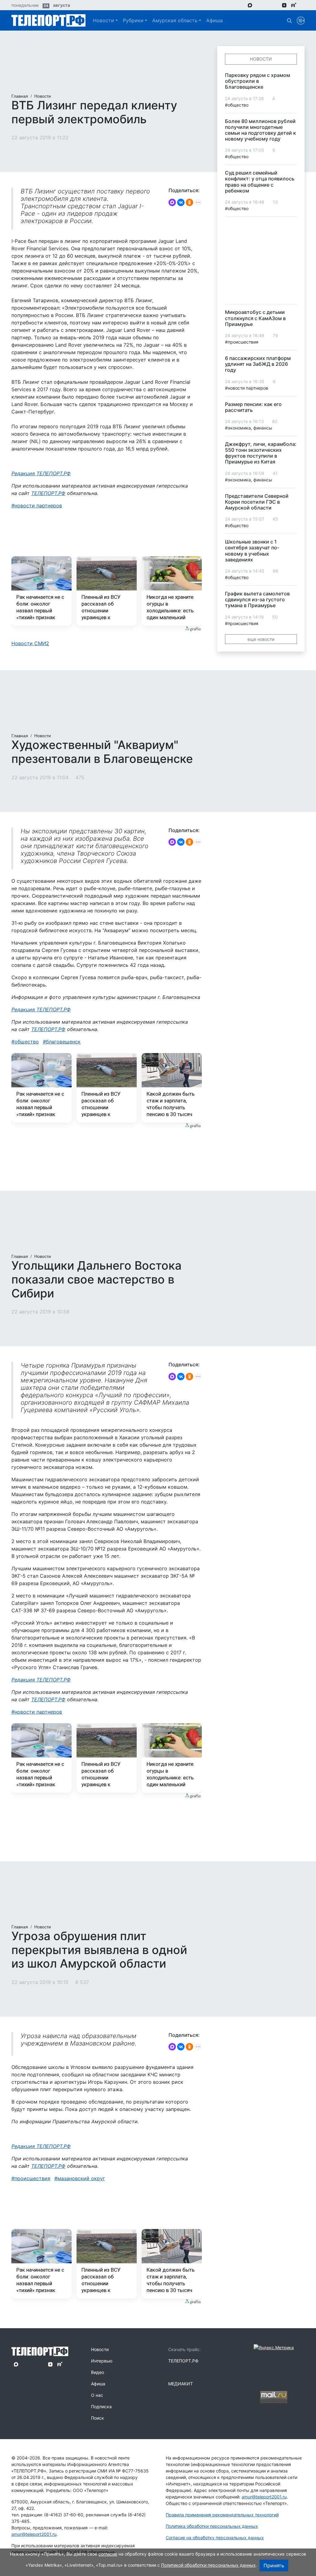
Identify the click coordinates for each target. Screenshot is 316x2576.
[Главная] (48, 20)
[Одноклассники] (189, 202)
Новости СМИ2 (30, 643)
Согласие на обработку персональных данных (215, 2538)
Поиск (98, 2418)
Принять (274, 2565)
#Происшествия (242, 342)
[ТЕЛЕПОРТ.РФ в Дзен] (284, 5)
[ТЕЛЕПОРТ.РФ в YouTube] (303, 5)
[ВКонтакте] (181, 202)
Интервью (102, 2361)
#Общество (237, 105)
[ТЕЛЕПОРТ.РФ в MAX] (250, 5)
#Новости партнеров (247, 388)
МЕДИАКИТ (181, 2384)
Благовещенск (63, 1042)
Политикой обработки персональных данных (208, 2565)
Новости (104, 20)
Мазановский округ (81, 2178)
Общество (27, 1042)
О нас (97, 2395)
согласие (108, 2554)
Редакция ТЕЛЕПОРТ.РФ (41, 473)
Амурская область (175, 20)
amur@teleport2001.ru (34, 2534)
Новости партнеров (38, 505)
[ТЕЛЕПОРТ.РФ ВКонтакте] (267, 5)
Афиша (214, 20)
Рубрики (133, 20)
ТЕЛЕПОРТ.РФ (48, 493)
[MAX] (172, 202)
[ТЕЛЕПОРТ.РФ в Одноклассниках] (275, 5)
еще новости (261, 639)
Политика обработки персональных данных (212, 2526)
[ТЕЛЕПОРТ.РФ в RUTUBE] (294, 5)
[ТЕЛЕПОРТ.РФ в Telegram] (259, 5)
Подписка (101, 2407)
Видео (98, 2372)
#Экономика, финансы (249, 428)
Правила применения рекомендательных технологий (222, 2515)
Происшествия (32, 2178)
